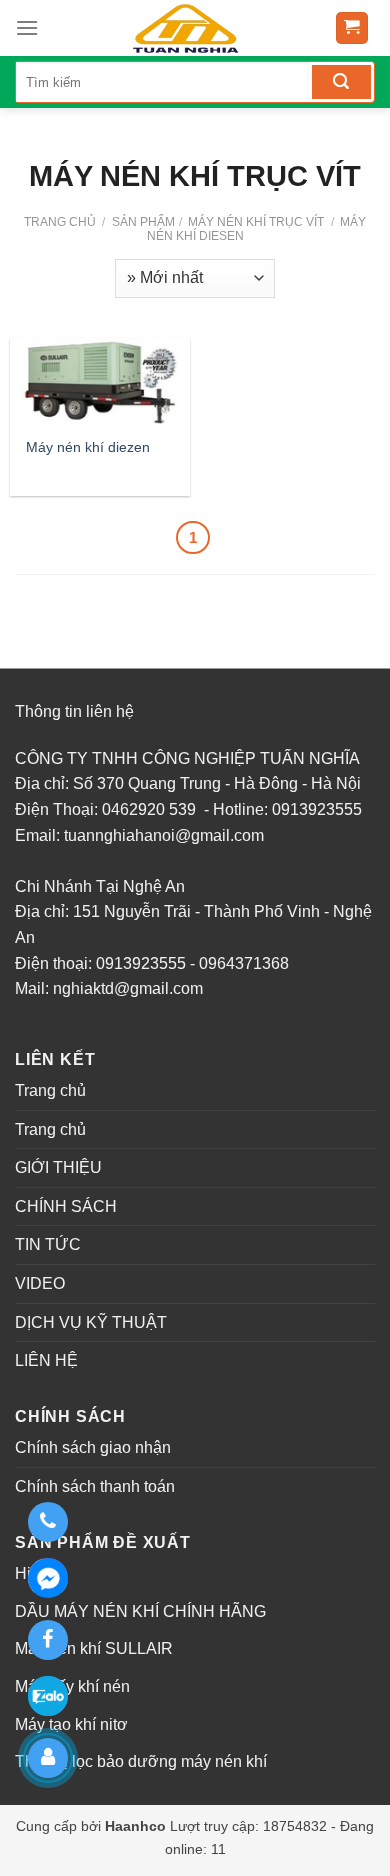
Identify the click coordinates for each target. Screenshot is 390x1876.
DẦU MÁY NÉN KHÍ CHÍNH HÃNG (140, 1611)
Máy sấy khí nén (72, 1686)
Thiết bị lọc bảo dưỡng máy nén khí (141, 1761)
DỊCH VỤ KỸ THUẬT (91, 1322)
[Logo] (184, 28)
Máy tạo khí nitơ (71, 1724)
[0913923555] (47, 1522)
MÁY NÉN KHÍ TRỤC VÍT (254, 222)
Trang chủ (60, 222)
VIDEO (40, 1283)
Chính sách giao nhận (93, 1447)
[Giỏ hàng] (352, 28)
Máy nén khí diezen (88, 447)
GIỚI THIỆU (58, 1167)
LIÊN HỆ (46, 1360)
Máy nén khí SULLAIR (94, 1648)
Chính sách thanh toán (95, 1486)
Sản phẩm (143, 222)
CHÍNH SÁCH (66, 1206)
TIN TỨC (48, 1244)
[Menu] (27, 27)
